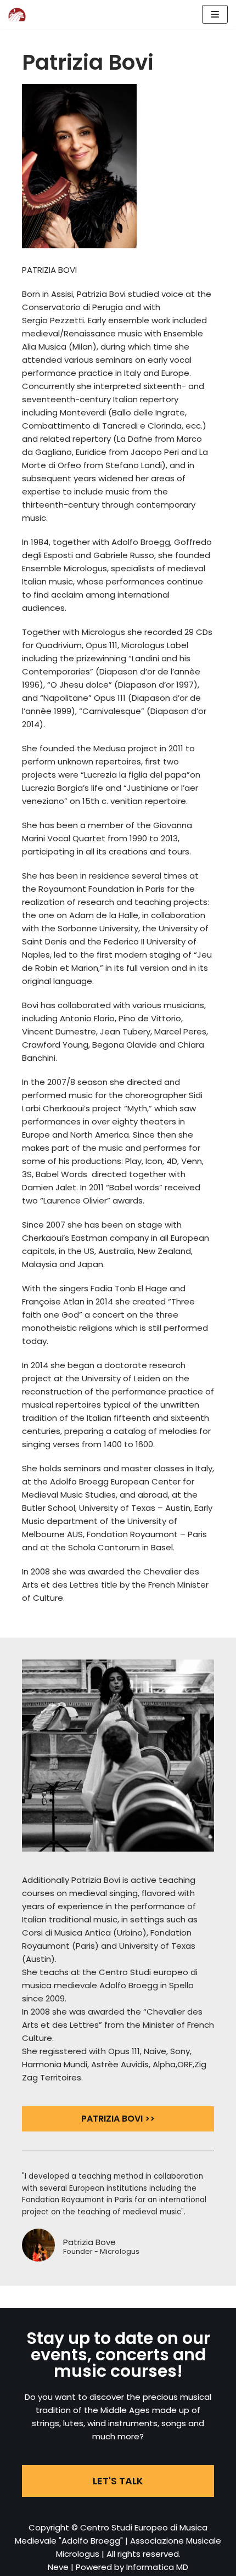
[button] (118, 2119)
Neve (58, 2567)
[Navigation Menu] (215, 14)
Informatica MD (157, 2567)
